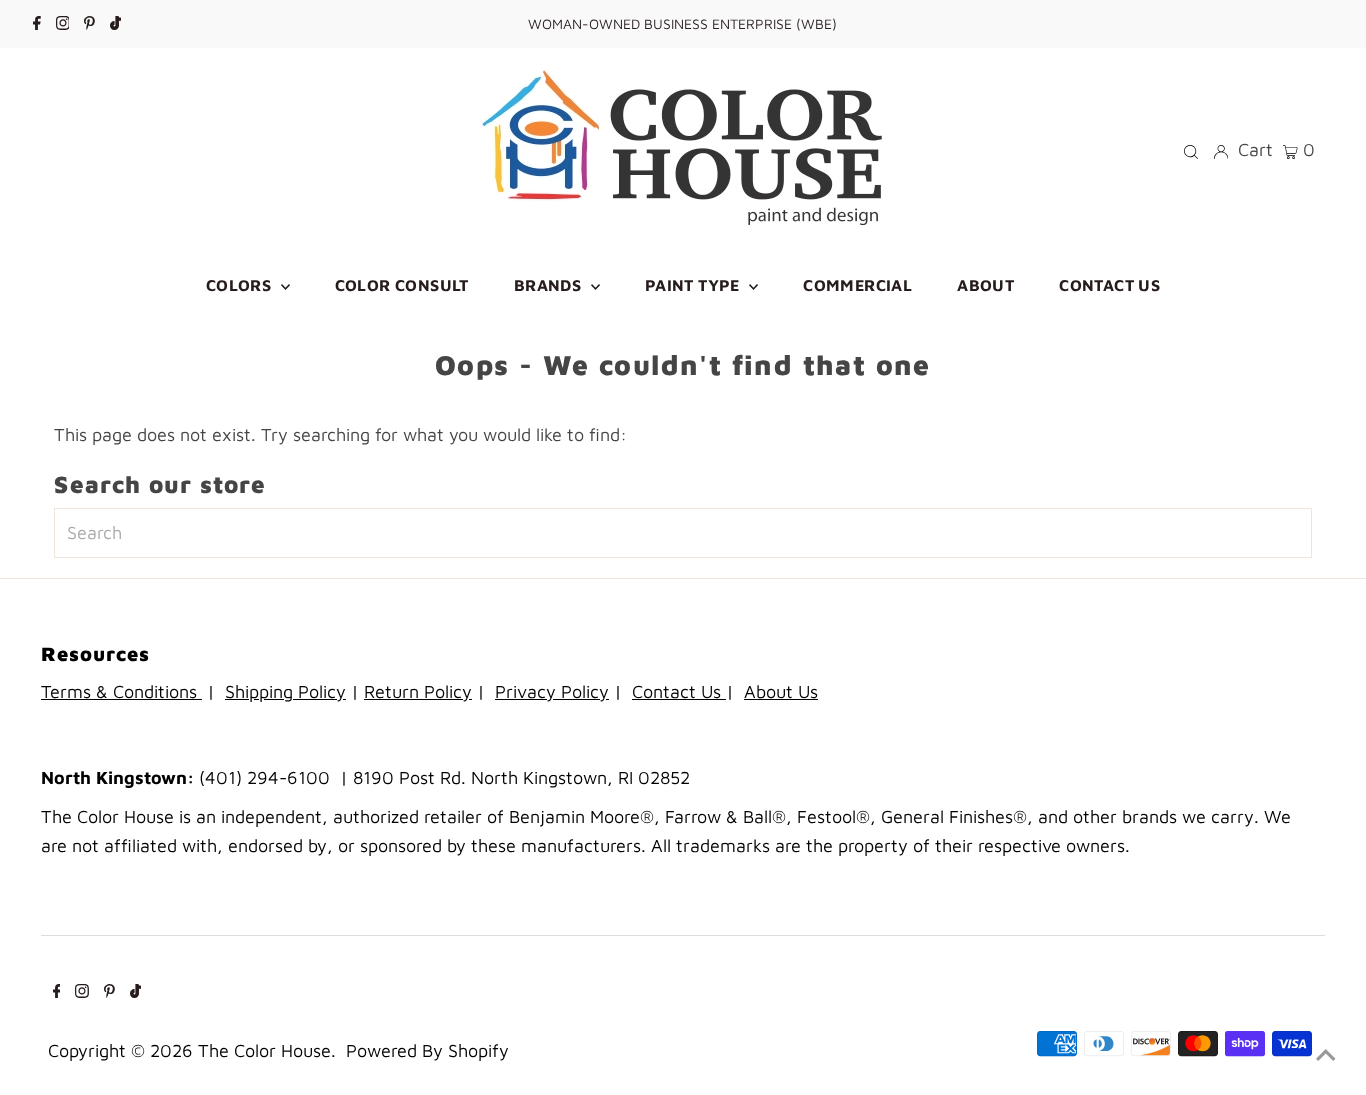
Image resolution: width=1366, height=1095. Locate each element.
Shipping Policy (285, 691)
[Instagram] (63, 24)
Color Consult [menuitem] (402, 285)
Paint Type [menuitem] (694, 285)
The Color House (264, 1050)
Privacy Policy (552, 691)
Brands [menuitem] (550, 285)
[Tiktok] (115, 24)
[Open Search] (1191, 150)
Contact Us (679, 691)
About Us (781, 691)
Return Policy (418, 691)
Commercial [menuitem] (857, 285)
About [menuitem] (985, 285)
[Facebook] (37, 24)
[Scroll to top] (1326, 1055)
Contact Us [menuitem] (1109, 285)
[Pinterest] (89, 24)
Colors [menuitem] (241, 285)
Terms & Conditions (121, 691)
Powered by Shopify (427, 1050)
